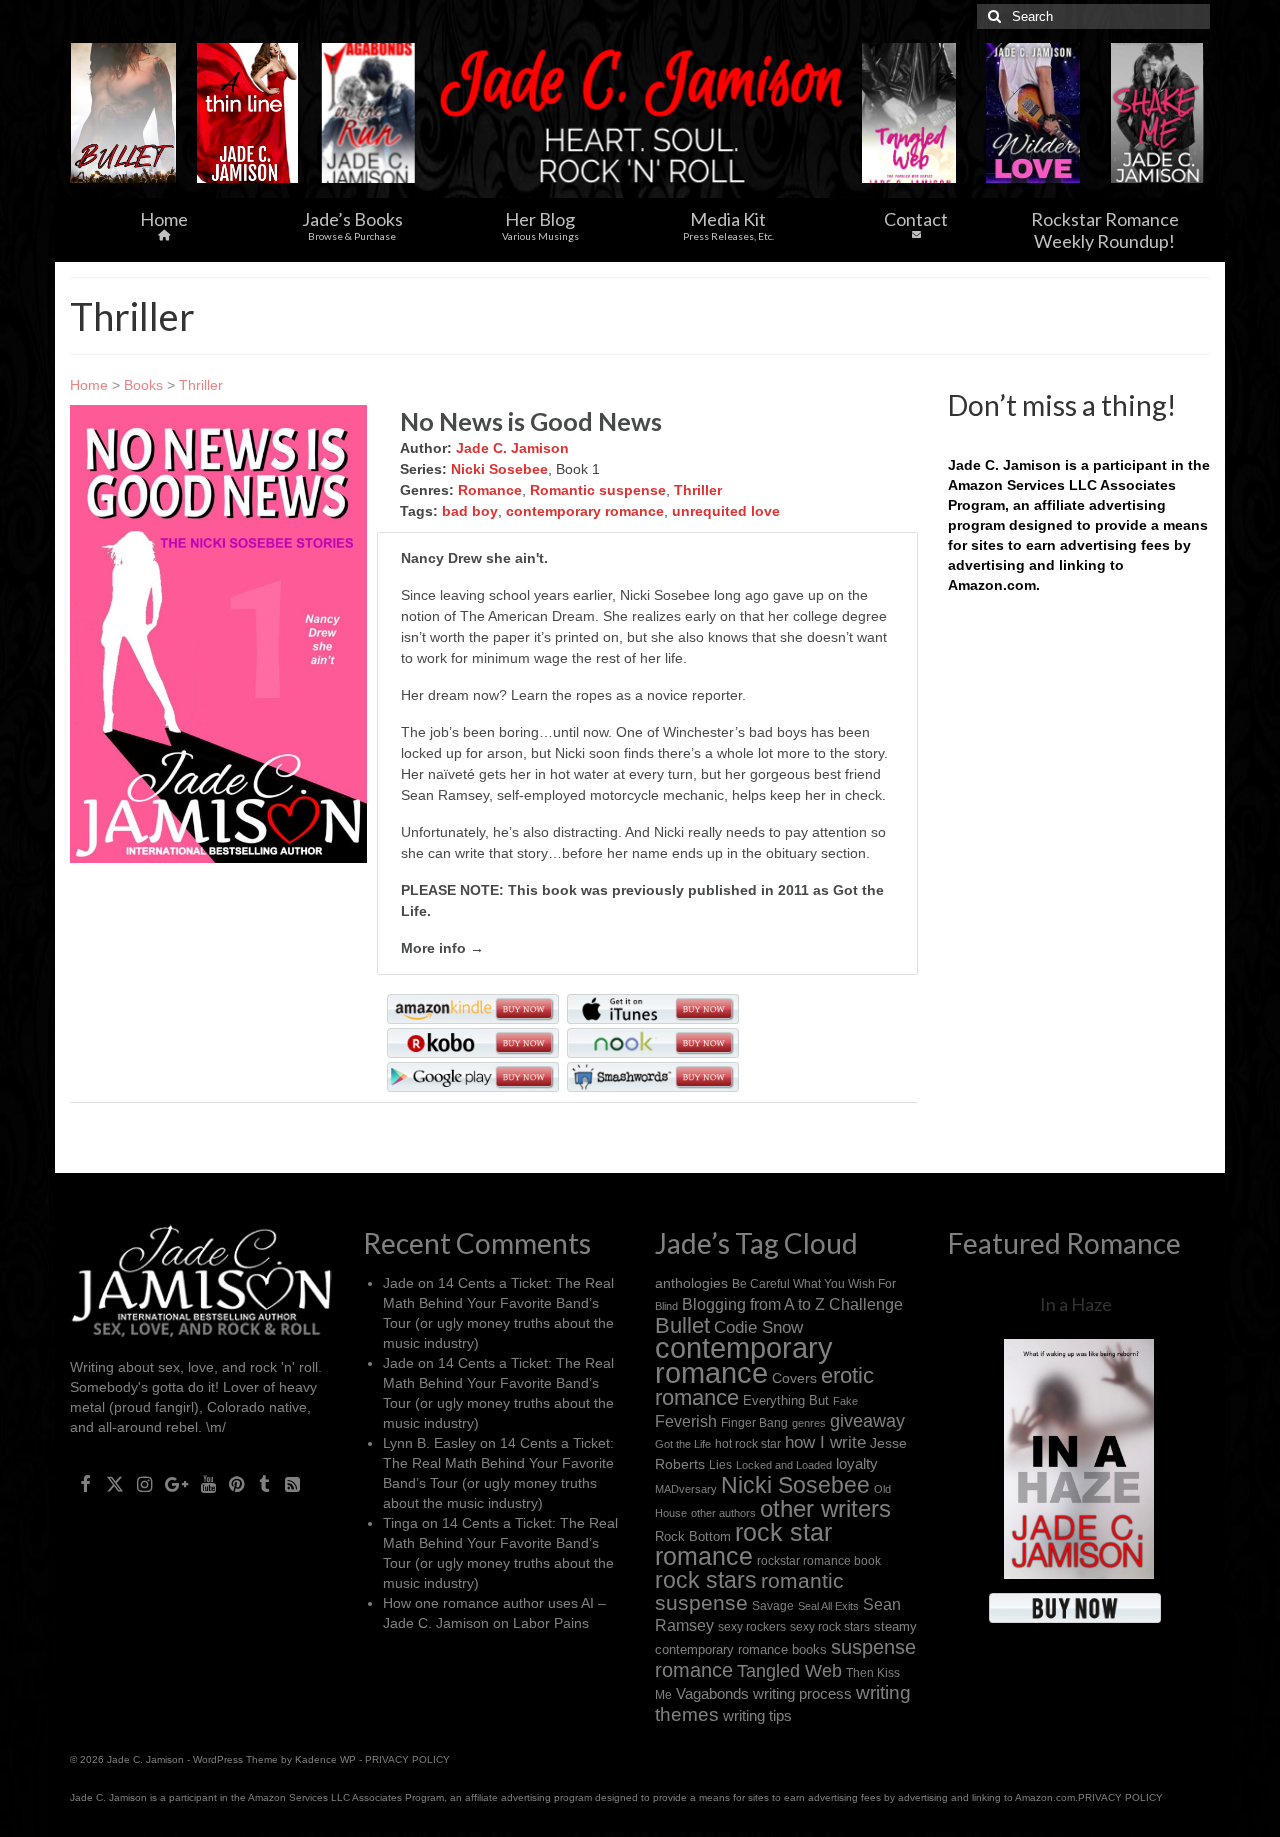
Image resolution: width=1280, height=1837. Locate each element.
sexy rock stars (830, 1626)
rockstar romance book (819, 1561)
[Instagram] (144, 1482)
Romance (490, 490)
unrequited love (726, 511)
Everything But (786, 1400)
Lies (720, 1465)
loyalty (857, 1463)
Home (89, 385)
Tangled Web (789, 1671)
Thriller (201, 385)
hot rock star (748, 1443)
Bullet (682, 1326)
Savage (773, 1606)
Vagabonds (712, 1693)
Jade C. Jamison (512, 448)
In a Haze (1076, 1304)
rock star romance (743, 1544)
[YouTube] (208, 1482)
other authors (723, 1513)
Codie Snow (758, 1327)
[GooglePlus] (176, 1482)
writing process (802, 1693)
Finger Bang (754, 1422)
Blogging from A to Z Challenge (792, 1304)
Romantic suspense (598, 490)
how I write (825, 1442)
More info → (442, 948)
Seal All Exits (828, 1606)
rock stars (706, 1580)
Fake (845, 1401)
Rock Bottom (693, 1536)
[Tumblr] (264, 1482)
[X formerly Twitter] (115, 1482)
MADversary (686, 1489)
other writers (825, 1508)
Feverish (686, 1421)
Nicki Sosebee (499, 469)
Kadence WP (325, 1759)
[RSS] (292, 1482)
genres (809, 1423)
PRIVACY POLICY (407, 1759)
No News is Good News (531, 421)
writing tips (757, 1715)
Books (143, 385)
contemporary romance (585, 511)
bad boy (470, 511)
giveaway (867, 1421)
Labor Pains (551, 1623)
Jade (398, 1283)
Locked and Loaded (784, 1465)
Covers (794, 1378)
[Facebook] (85, 1482)
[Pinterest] (236, 1482)
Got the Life (683, 1444)
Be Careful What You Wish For (814, 1283)
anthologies (691, 1283)
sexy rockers (752, 1626)
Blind (666, 1306)
